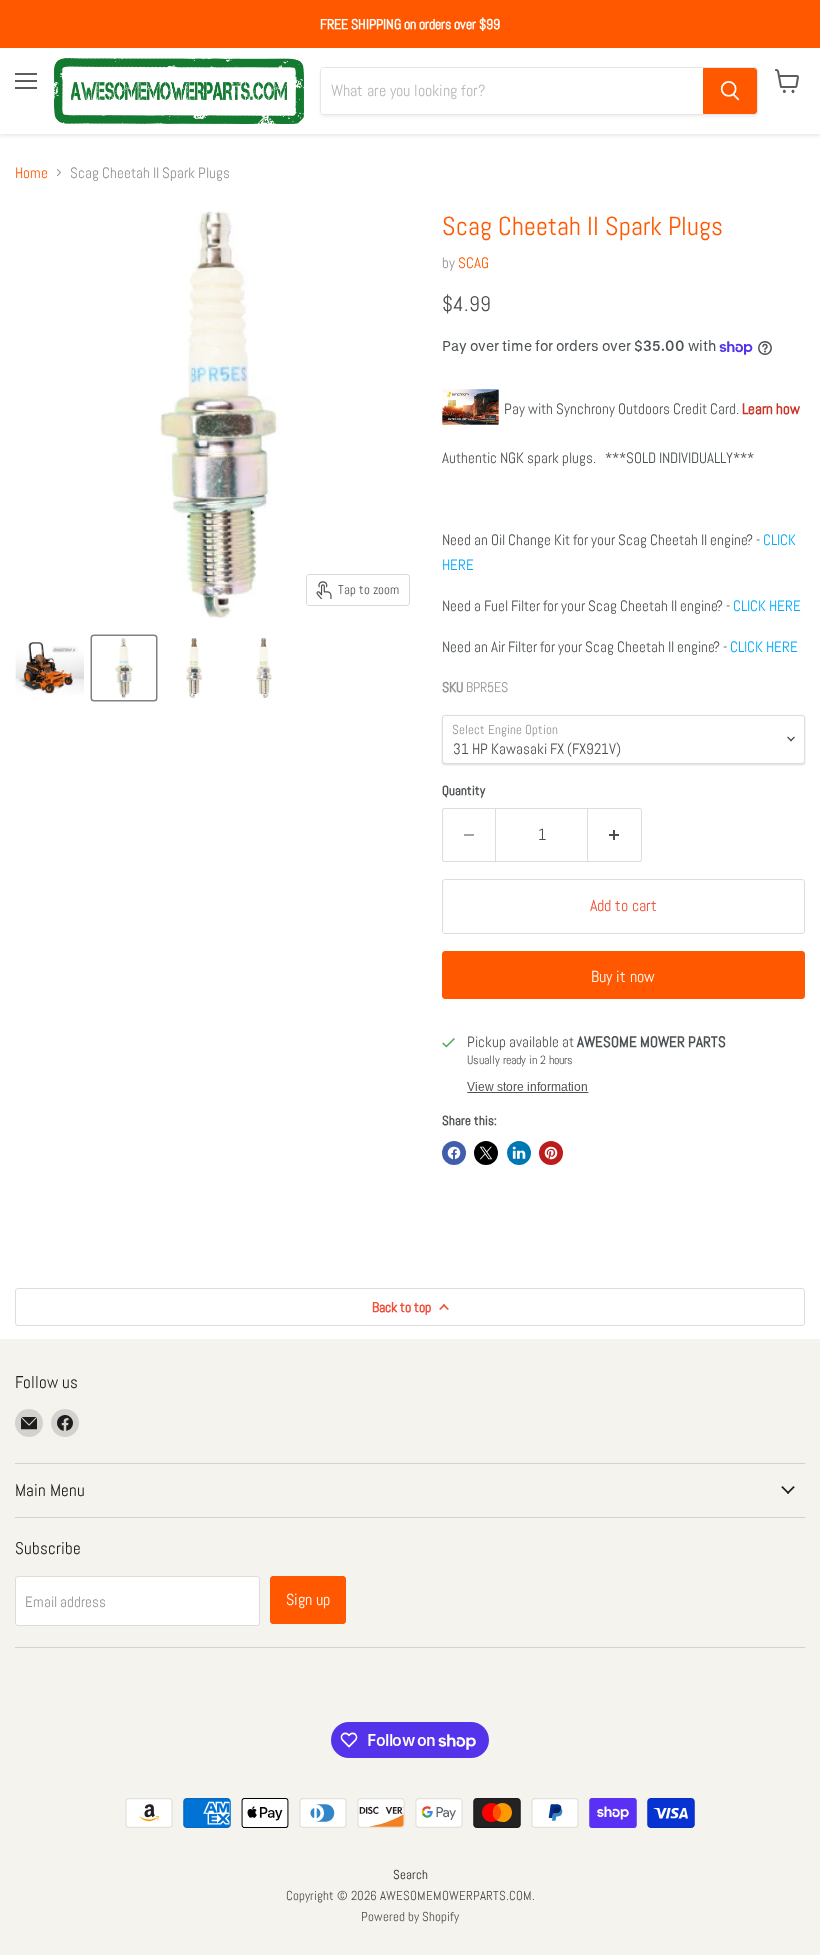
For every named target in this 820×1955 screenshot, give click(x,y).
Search (410, 1874)
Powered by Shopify (410, 1916)
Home (31, 172)
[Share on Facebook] (454, 1153)
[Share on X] (486, 1153)
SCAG (473, 262)
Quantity (463, 790)
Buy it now (623, 976)
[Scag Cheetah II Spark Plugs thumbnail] (49, 668)
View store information (527, 1087)
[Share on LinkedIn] (519, 1153)
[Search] (730, 91)
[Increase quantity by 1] (615, 835)
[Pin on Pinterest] (551, 1153)
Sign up (308, 1599)
